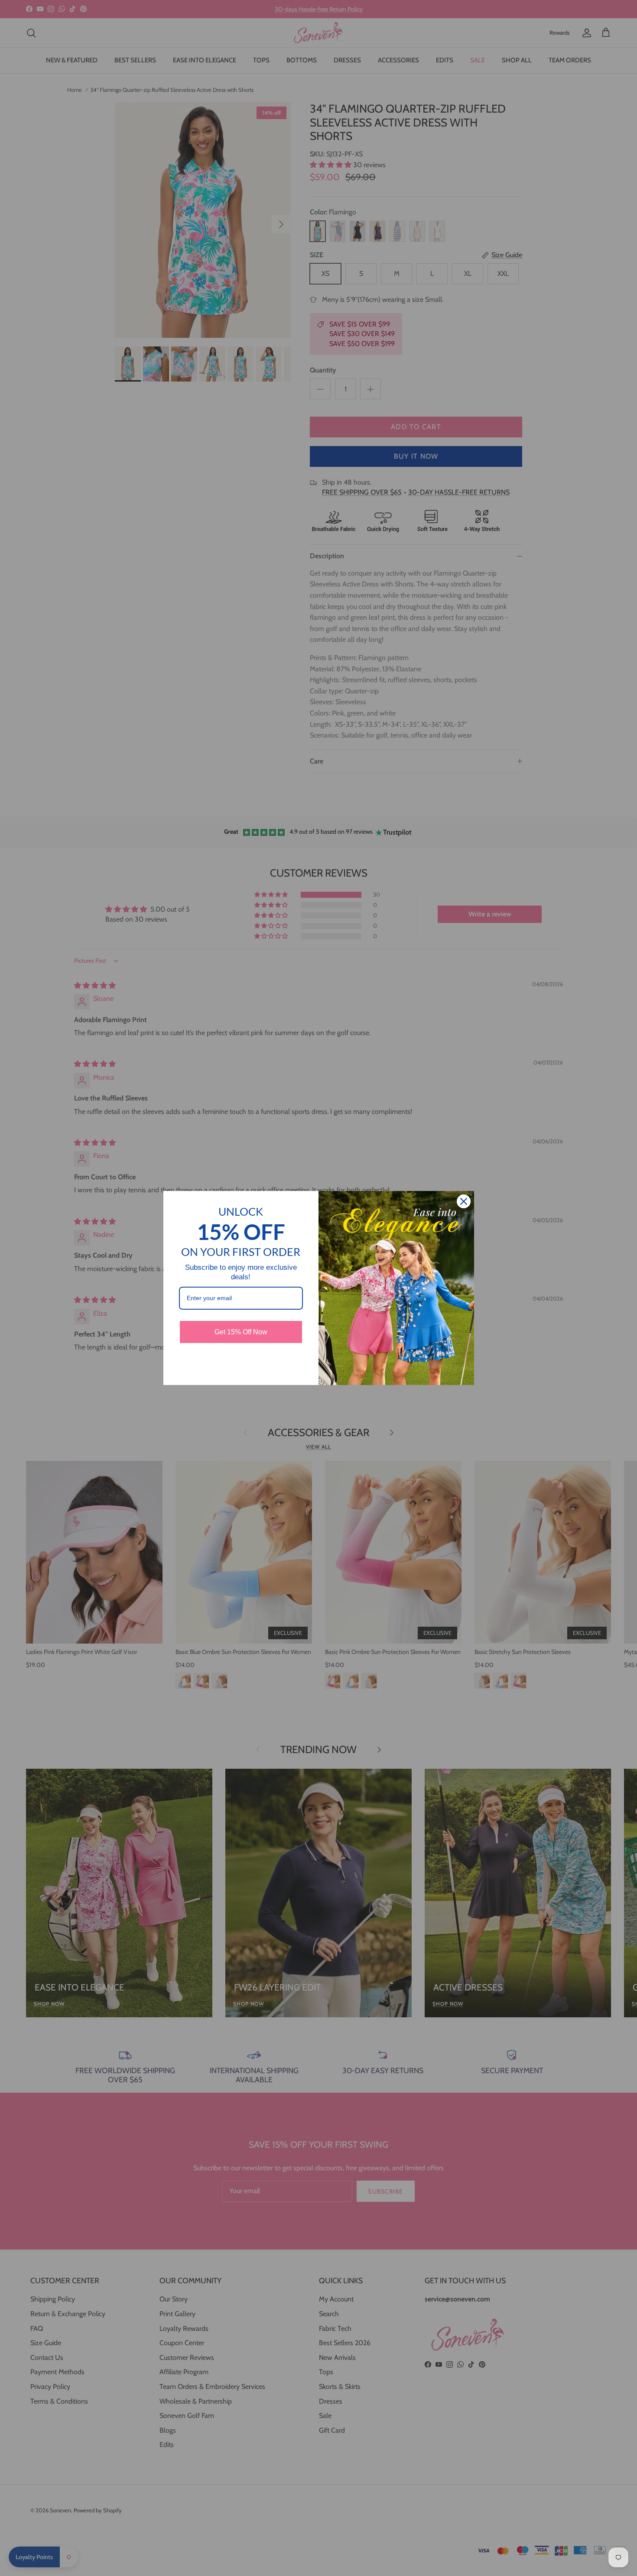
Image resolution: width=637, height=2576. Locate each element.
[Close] (464, 1201)
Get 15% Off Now (241, 1332)
